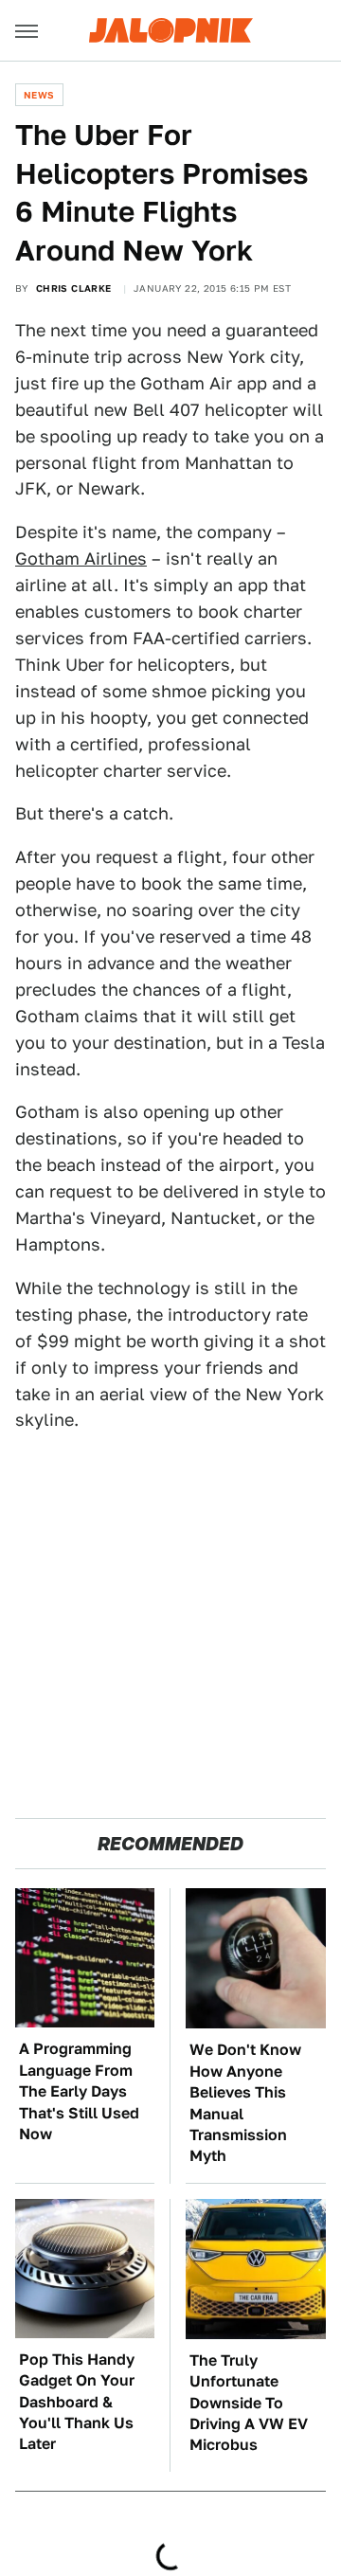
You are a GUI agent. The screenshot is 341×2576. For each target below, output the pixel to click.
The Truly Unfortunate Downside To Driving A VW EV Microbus (249, 2403)
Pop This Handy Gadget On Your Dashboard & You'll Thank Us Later (77, 2402)
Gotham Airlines (81, 558)
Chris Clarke (74, 288)
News (39, 95)
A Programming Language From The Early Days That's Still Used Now (79, 2091)
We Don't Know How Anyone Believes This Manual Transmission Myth (245, 2103)
